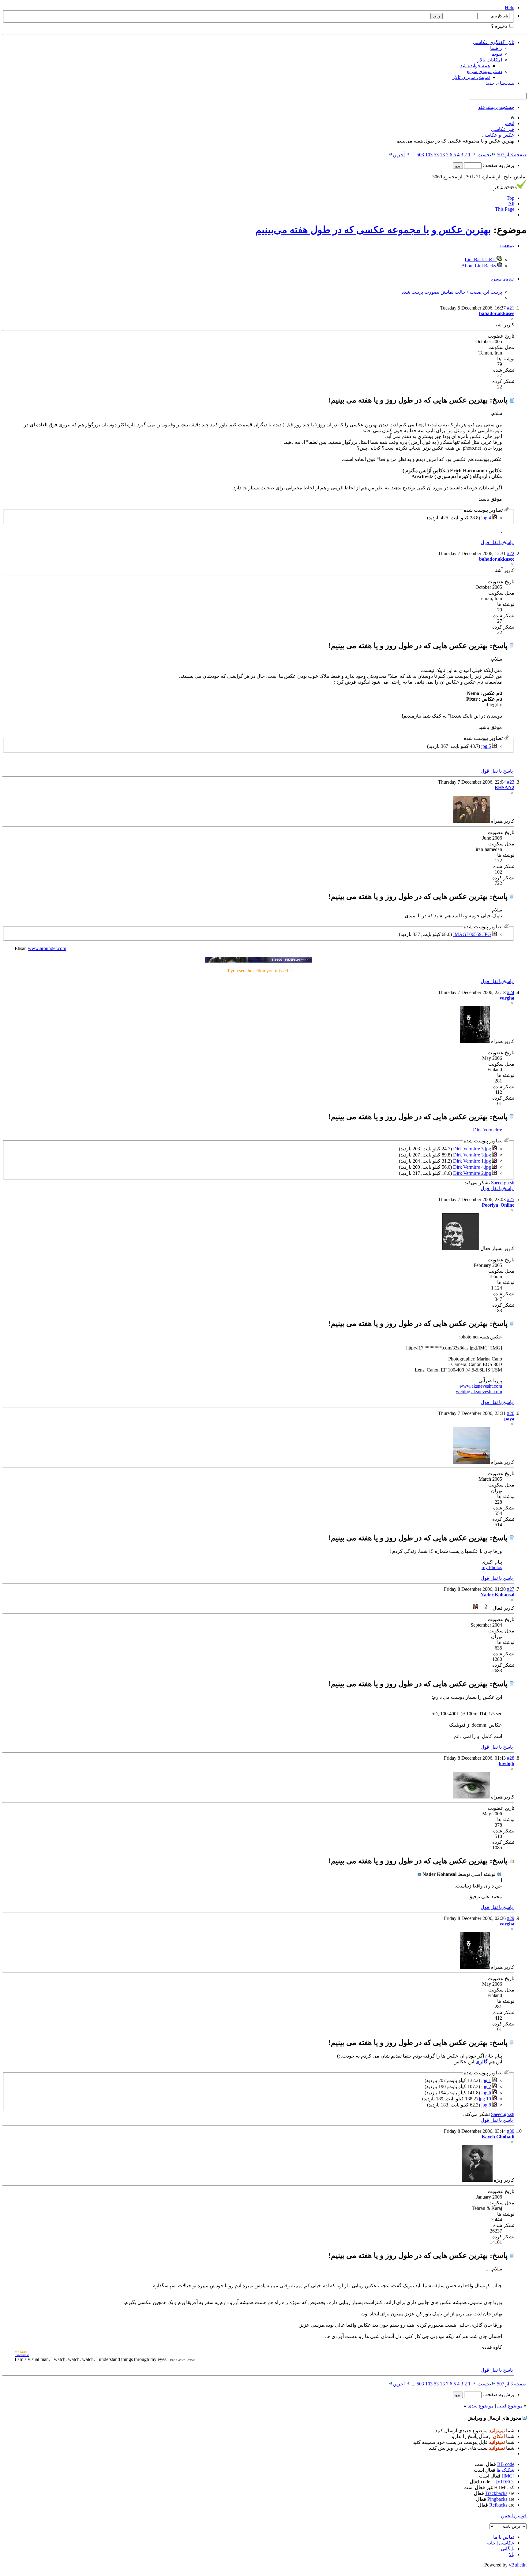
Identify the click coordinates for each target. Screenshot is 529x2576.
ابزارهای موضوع (503, 279)
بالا (512, 2554)
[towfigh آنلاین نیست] (471, 1797)
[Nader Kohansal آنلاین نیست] (482, 1608)
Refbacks (498, 2505)
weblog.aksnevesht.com (479, 1392)
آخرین (399, 155)
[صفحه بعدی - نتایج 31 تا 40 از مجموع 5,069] (408, 155)
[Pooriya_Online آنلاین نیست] (461, 1248)
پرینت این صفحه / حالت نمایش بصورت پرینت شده (452, 292)
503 (420, 155)
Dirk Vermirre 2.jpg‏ (472, 1173)
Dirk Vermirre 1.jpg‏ (472, 1161)
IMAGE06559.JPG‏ (472, 934)
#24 (511, 992)
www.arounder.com (47, 948)
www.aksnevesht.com (481, 1386)
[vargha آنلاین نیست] (475, 1041)
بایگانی (508, 2549)
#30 (511, 2131)
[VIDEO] (505, 2482)
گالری (482, 2062)
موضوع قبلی (510, 2406)
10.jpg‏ (485, 2099)
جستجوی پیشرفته (496, 107)
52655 (505, 188)
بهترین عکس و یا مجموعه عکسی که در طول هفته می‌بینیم (373, 230)
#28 (511, 1758)
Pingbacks (497, 2499)
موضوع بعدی (481, 2406)
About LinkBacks (479, 266)
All (511, 204)
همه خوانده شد (475, 66)
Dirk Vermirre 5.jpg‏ (472, 1149)
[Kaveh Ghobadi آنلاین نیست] (477, 2180)
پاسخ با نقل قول (497, 542)
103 (429, 155)
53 (436, 155)
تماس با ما (504, 2537)
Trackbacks (496, 2493)
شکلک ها (505, 2470)
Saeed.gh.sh (503, 1183)
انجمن (508, 123)
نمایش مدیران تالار (471, 77)
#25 (511, 1199)
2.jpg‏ (486, 2086)
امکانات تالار (490, 60)
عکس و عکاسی (498, 135)
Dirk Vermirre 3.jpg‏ (472, 1155)
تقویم (497, 54)
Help (510, 7)
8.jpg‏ (486, 2105)
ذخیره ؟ (500, 26)
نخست (484, 155)
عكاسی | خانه (501, 2543)
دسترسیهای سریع (484, 71)
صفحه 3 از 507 (512, 155)
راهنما (496, 48)
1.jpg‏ (486, 2080)
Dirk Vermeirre (488, 1130)
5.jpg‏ (486, 746)
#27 (511, 1589)
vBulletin (518, 2565)
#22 (511, 553)
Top (510, 198)
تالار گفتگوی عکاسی (494, 42)
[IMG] (508, 2476)
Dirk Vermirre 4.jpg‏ (472, 1167)
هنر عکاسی (503, 129)
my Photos (492, 1567)
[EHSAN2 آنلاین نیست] (471, 821)
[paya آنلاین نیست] (471, 1462)
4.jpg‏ (486, 518)
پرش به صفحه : (498, 165)
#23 (511, 782)
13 (442, 155)
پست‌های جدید (500, 83)
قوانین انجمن (514, 2516)
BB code (506, 2464)
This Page (505, 209)
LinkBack (507, 246)
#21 (511, 308)
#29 (511, 1918)
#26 (511, 1413)
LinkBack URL (481, 260)
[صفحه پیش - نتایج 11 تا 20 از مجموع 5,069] (474, 155)
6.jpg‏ (486, 2093)
